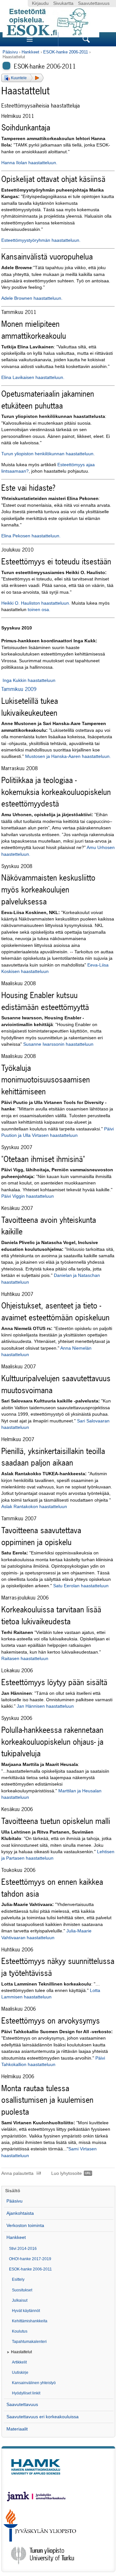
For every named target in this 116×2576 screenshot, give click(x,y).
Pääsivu (10, 52)
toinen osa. (39, 610)
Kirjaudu (40, 3)
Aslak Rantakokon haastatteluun (34, 1507)
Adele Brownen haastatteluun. (32, 298)
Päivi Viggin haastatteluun (28, 1196)
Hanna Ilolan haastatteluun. (29, 163)
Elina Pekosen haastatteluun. (31, 536)
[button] (22, 78)
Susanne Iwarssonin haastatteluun (58, 1044)
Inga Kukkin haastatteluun (29, 680)
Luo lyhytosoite (67, 2173)
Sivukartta (63, 3)
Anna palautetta (17, 2173)
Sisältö (13, 2191)
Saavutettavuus (94, 3)
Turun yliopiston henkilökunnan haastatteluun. (48, 454)
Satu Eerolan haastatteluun (81, 1586)
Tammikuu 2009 (19, 689)
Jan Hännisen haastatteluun (45, 1706)
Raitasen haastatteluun (25, 1659)
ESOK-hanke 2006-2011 (66, 52)
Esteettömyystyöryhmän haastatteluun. (41, 240)
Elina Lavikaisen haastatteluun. (33, 377)
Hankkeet (30, 52)
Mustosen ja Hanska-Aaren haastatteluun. (68, 756)
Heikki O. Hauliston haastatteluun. (36, 603)
